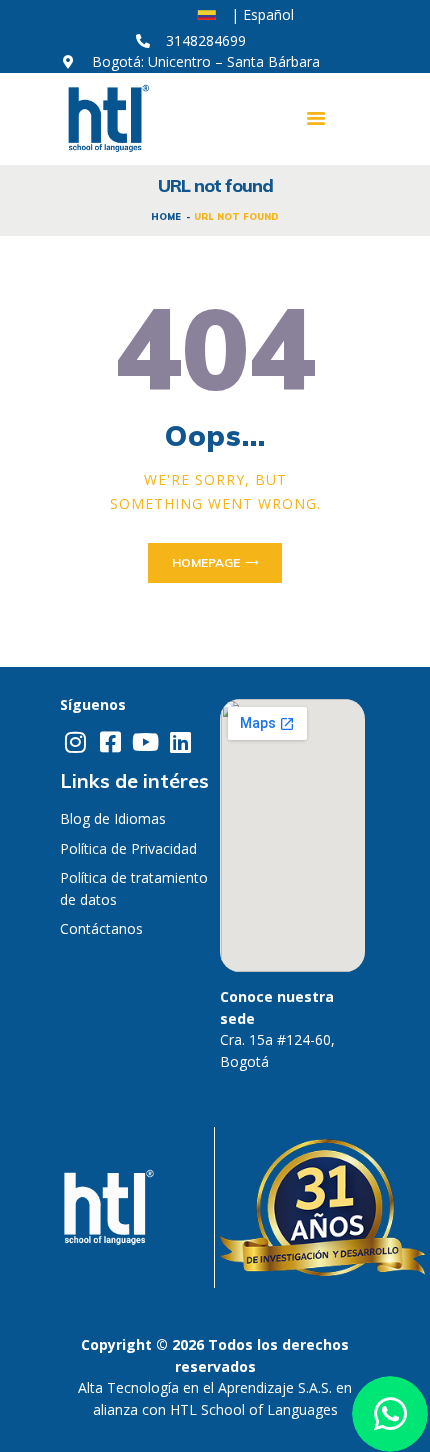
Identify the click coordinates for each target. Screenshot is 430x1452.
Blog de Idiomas (113, 818)
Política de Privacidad (128, 848)
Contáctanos (101, 928)
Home (166, 216)
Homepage (206, 562)
